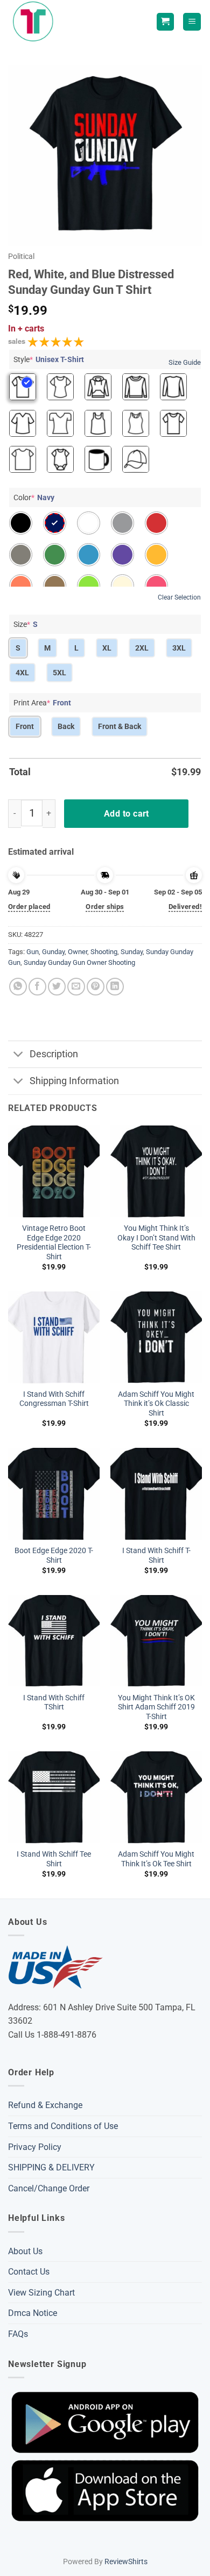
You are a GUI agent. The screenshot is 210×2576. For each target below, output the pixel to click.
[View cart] (165, 22)
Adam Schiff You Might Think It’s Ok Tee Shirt (156, 1859)
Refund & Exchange (45, 2105)
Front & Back (120, 726)
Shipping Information (74, 1081)
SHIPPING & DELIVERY (51, 2167)
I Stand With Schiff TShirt (54, 1702)
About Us (25, 2251)
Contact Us (29, 2272)
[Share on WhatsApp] (18, 987)
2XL (142, 648)
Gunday (53, 952)
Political (21, 256)
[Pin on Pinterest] (96, 987)
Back (66, 726)
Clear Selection (179, 597)
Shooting (104, 952)
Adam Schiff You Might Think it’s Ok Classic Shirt (156, 1404)
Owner (78, 952)
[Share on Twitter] (57, 987)
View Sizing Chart (41, 2293)
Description (54, 1054)
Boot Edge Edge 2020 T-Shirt (54, 1555)
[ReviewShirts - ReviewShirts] (35, 22)
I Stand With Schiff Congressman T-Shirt (54, 1399)
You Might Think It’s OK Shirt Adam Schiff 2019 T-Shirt (156, 1707)
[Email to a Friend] (76, 987)
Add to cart (127, 814)
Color (34, 497)
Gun (33, 952)
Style (49, 359)
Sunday (132, 952)
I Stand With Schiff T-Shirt (156, 1555)
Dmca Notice (33, 2313)
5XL (59, 673)
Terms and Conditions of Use (63, 2126)
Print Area (42, 703)
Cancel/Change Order (49, 2188)
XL (107, 648)
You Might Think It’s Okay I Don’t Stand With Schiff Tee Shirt (156, 1238)
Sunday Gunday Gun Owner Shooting (79, 962)
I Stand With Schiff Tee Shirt (54, 1859)
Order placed (29, 907)
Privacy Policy (35, 2147)
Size (26, 624)
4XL (22, 673)
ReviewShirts (126, 2562)
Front (25, 726)
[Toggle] (19, 1055)
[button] (192, 22)
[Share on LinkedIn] (115, 987)
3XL (179, 648)
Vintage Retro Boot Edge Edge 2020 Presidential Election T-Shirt (54, 1242)
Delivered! (185, 907)
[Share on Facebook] (37, 987)
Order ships (105, 907)
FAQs (18, 2334)
